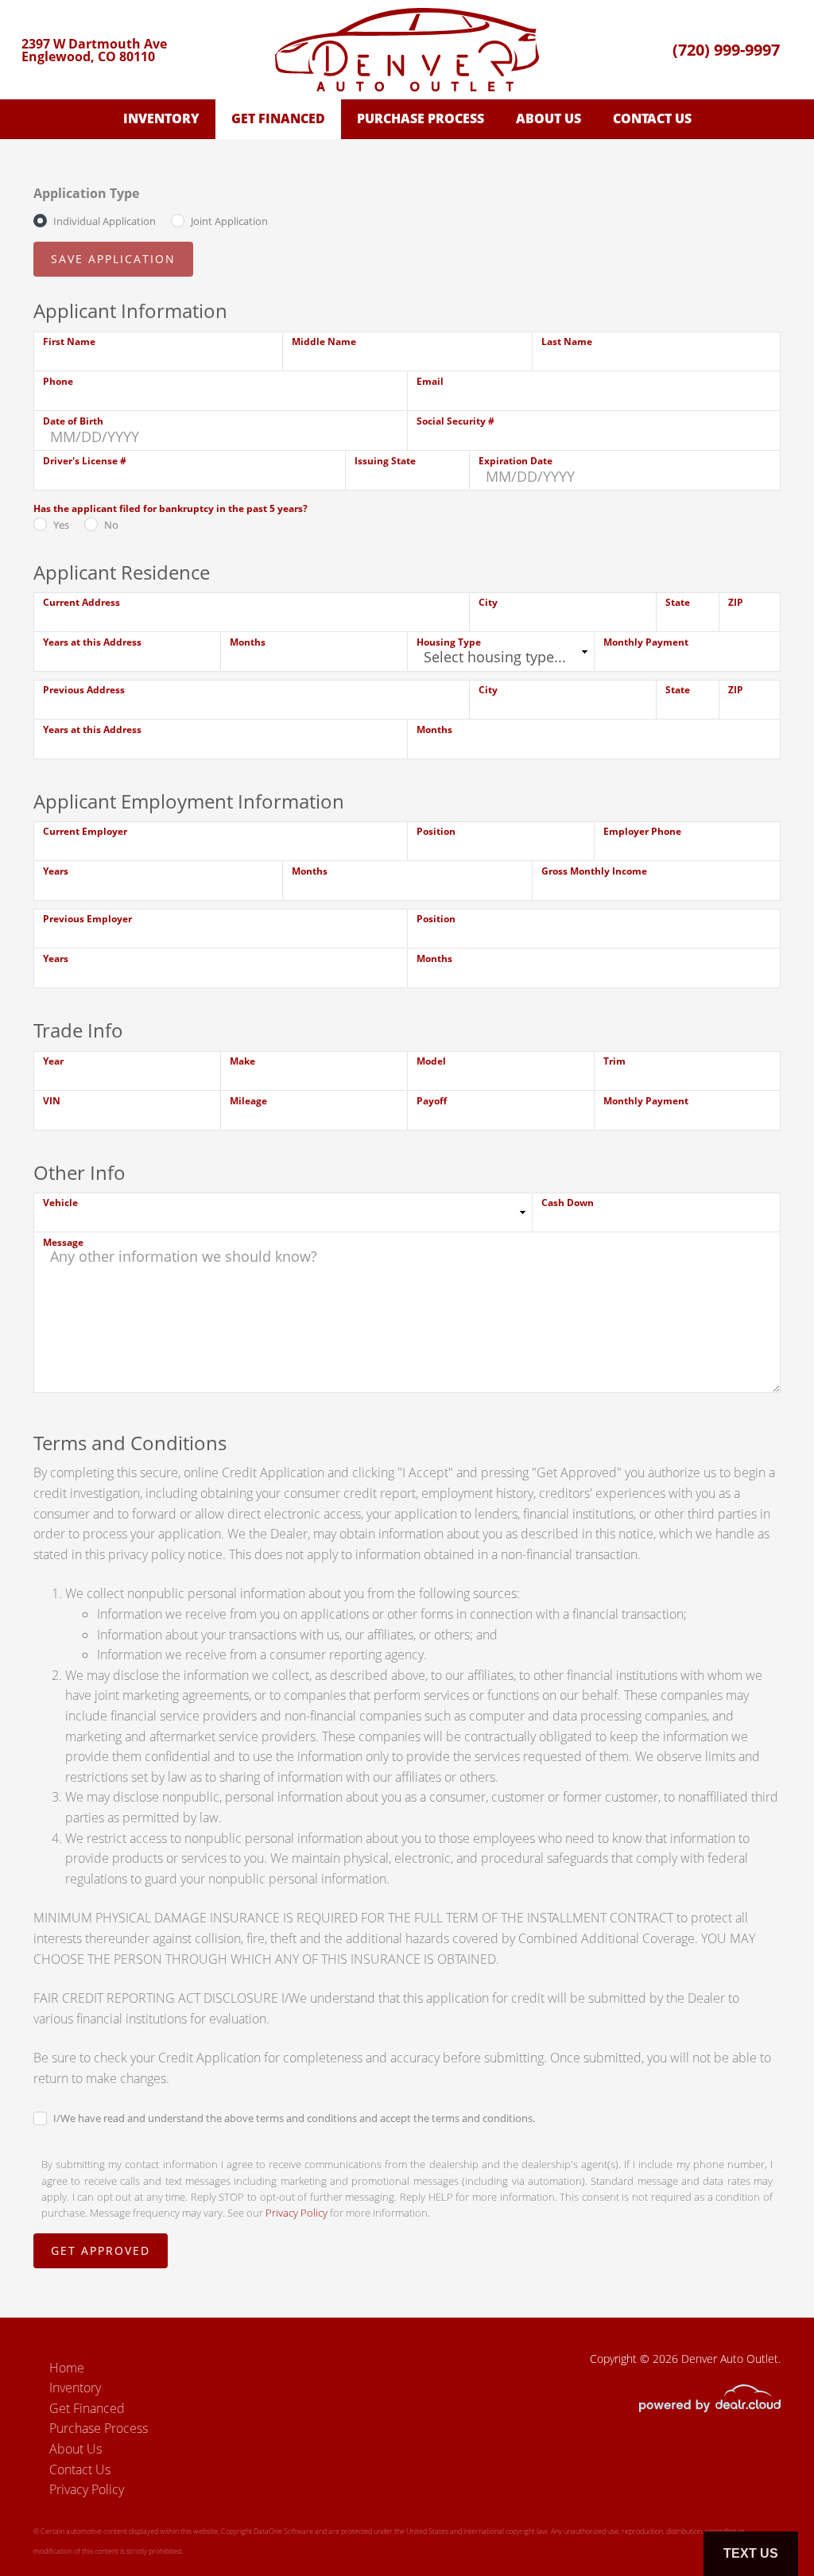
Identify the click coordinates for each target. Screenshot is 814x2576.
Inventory (161, 118)
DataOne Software (283, 2531)
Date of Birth (73, 421)
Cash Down (568, 1203)
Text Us (751, 2553)
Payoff (432, 1101)
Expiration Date (516, 461)
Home (67, 2368)
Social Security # (455, 421)
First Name (69, 341)
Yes (61, 525)
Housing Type (449, 642)
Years (56, 871)
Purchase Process (421, 118)
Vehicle (60, 1203)
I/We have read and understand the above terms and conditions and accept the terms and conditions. (294, 2118)
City (488, 602)
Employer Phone (642, 831)
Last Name (567, 341)
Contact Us (652, 118)
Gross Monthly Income (594, 871)
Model (431, 1061)
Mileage (248, 1101)
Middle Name (324, 341)
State (678, 602)
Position (436, 831)
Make (242, 1061)
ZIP (736, 602)
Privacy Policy (297, 2213)
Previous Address (84, 690)
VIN (52, 1101)
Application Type (86, 193)
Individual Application (105, 221)
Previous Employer (87, 919)
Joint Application (229, 221)
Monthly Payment (646, 642)
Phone (58, 381)
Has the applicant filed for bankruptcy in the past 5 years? (171, 508)
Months (248, 642)
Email (430, 381)
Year (53, 1061)
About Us (548, 118)
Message (63, 1242)
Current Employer (85, 831)
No (111, 525)
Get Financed (278, 118)
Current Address (81, 602)
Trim (614, 1061)
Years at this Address (92, 642)
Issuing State (385, 461)
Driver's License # (85, 461)
